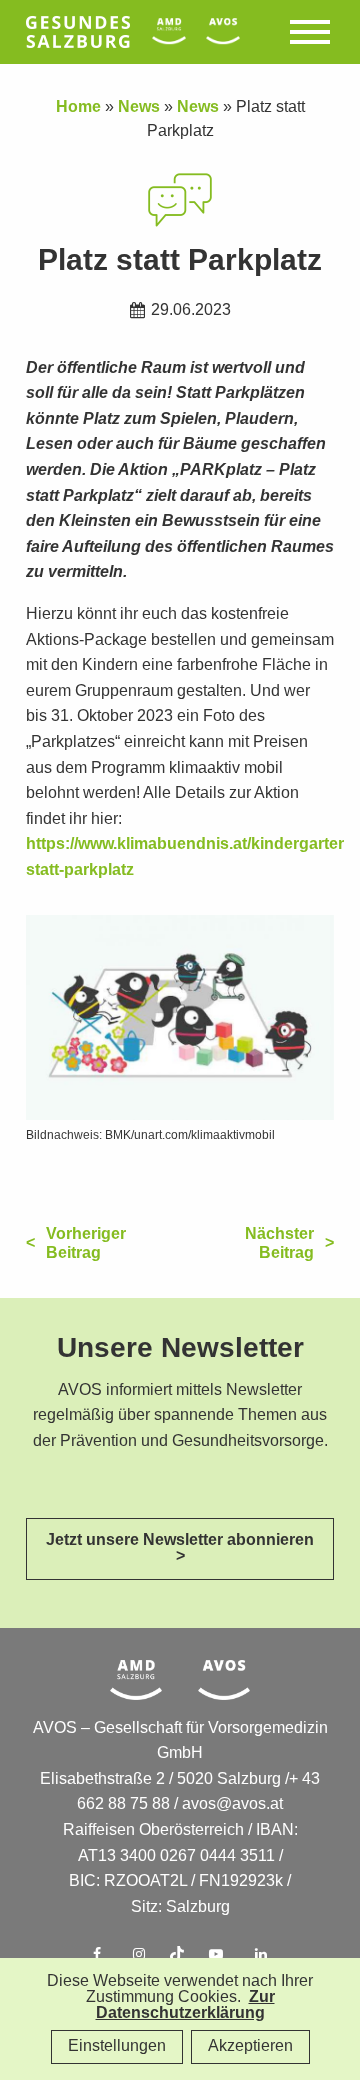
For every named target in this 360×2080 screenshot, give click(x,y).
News (139, 107)
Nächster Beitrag (279, 1244)
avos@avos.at (232, 1804)
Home (78, 107)
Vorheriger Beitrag (86, 1244)
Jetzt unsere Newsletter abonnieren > (180, 1548)
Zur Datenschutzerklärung (185, 2005)
